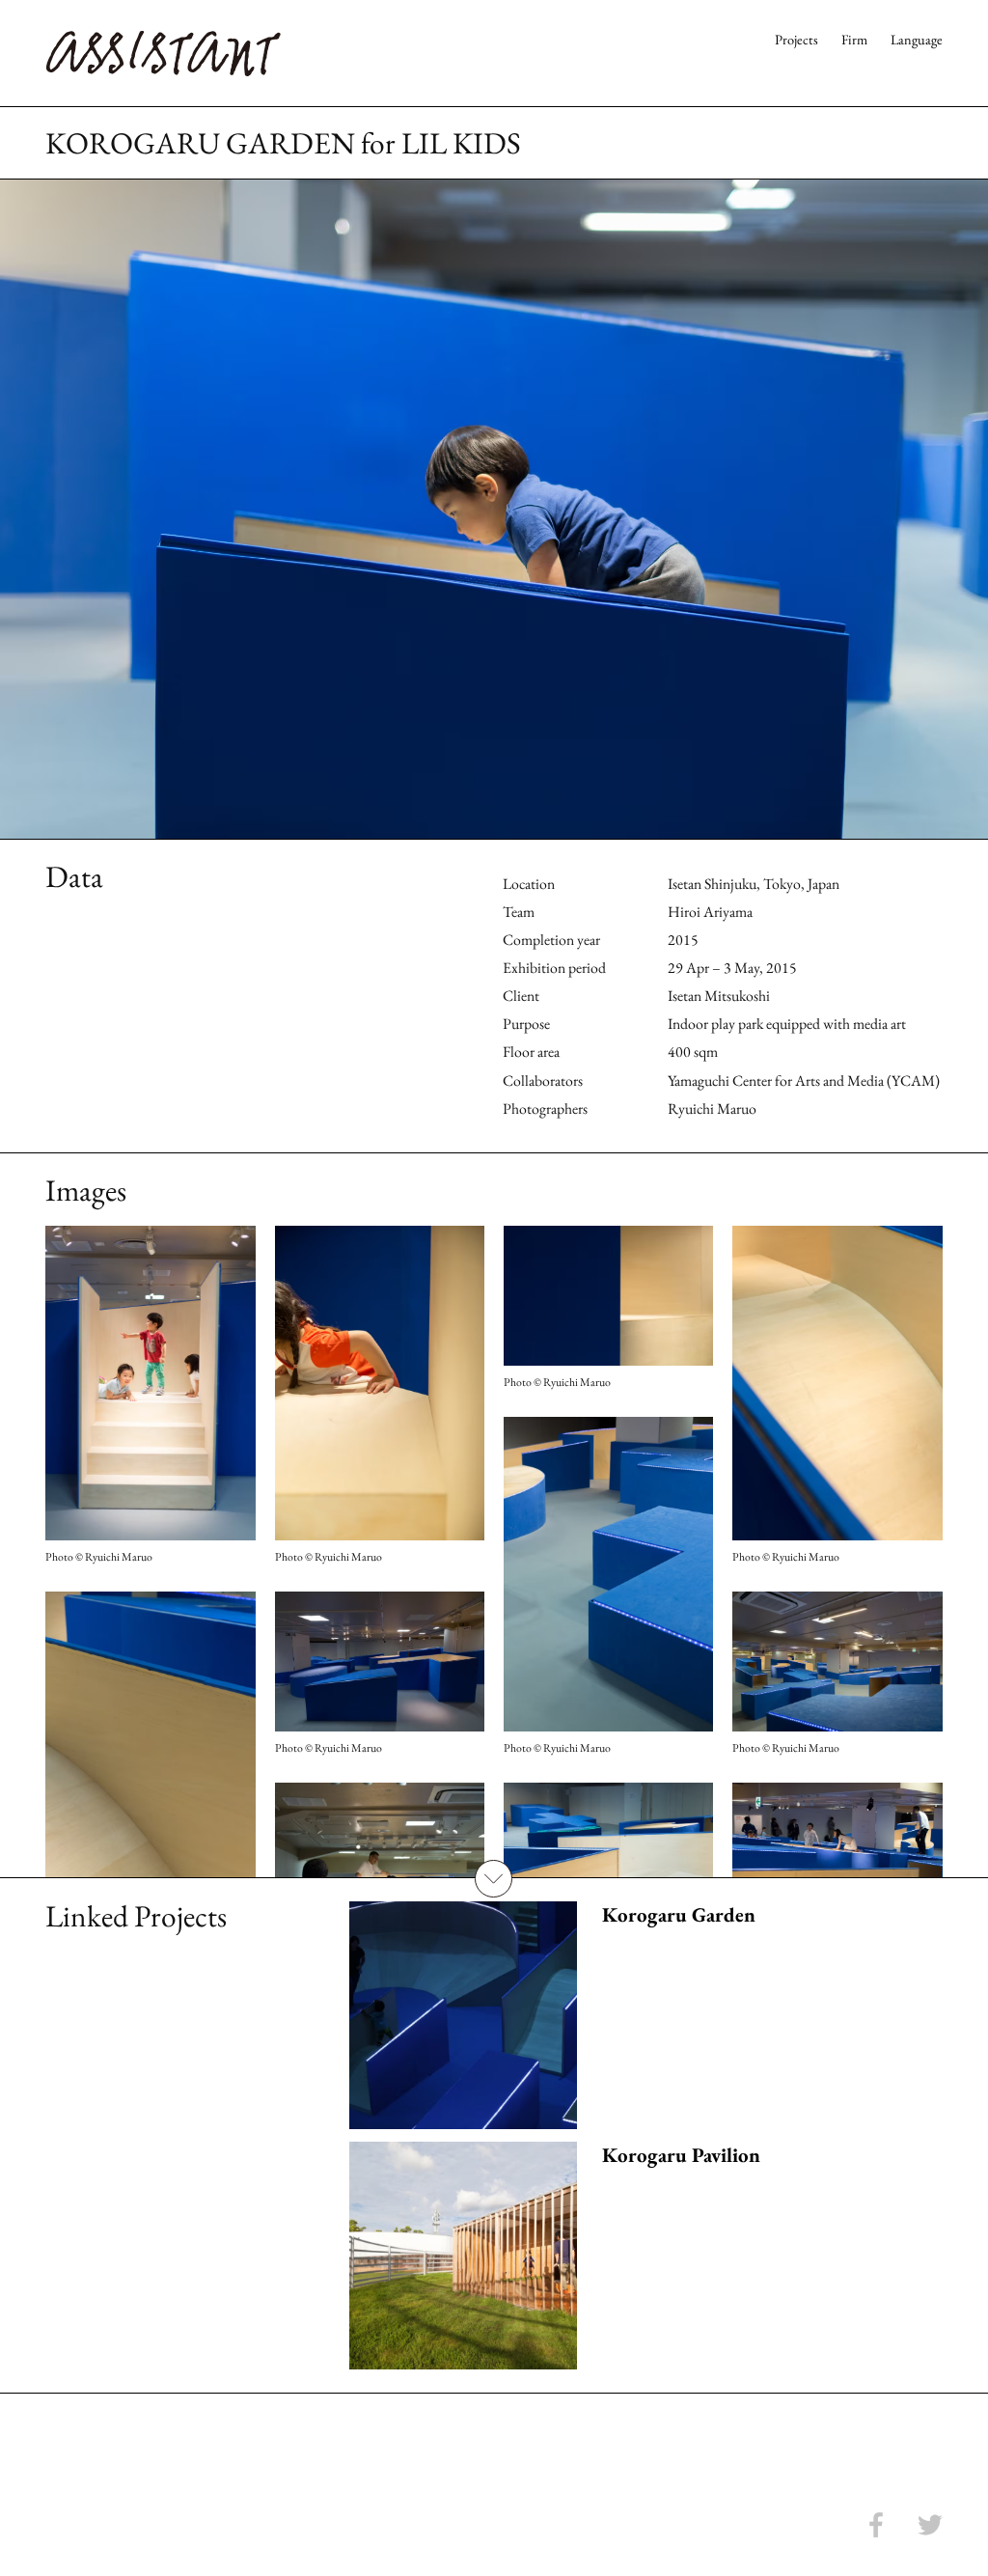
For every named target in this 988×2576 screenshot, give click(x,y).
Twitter (930, 2525)
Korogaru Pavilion (681, 2155)
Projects (796, 39)
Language (917, 39)
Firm (854, 39)
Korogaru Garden (679, 1914)
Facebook (876, 2525)
